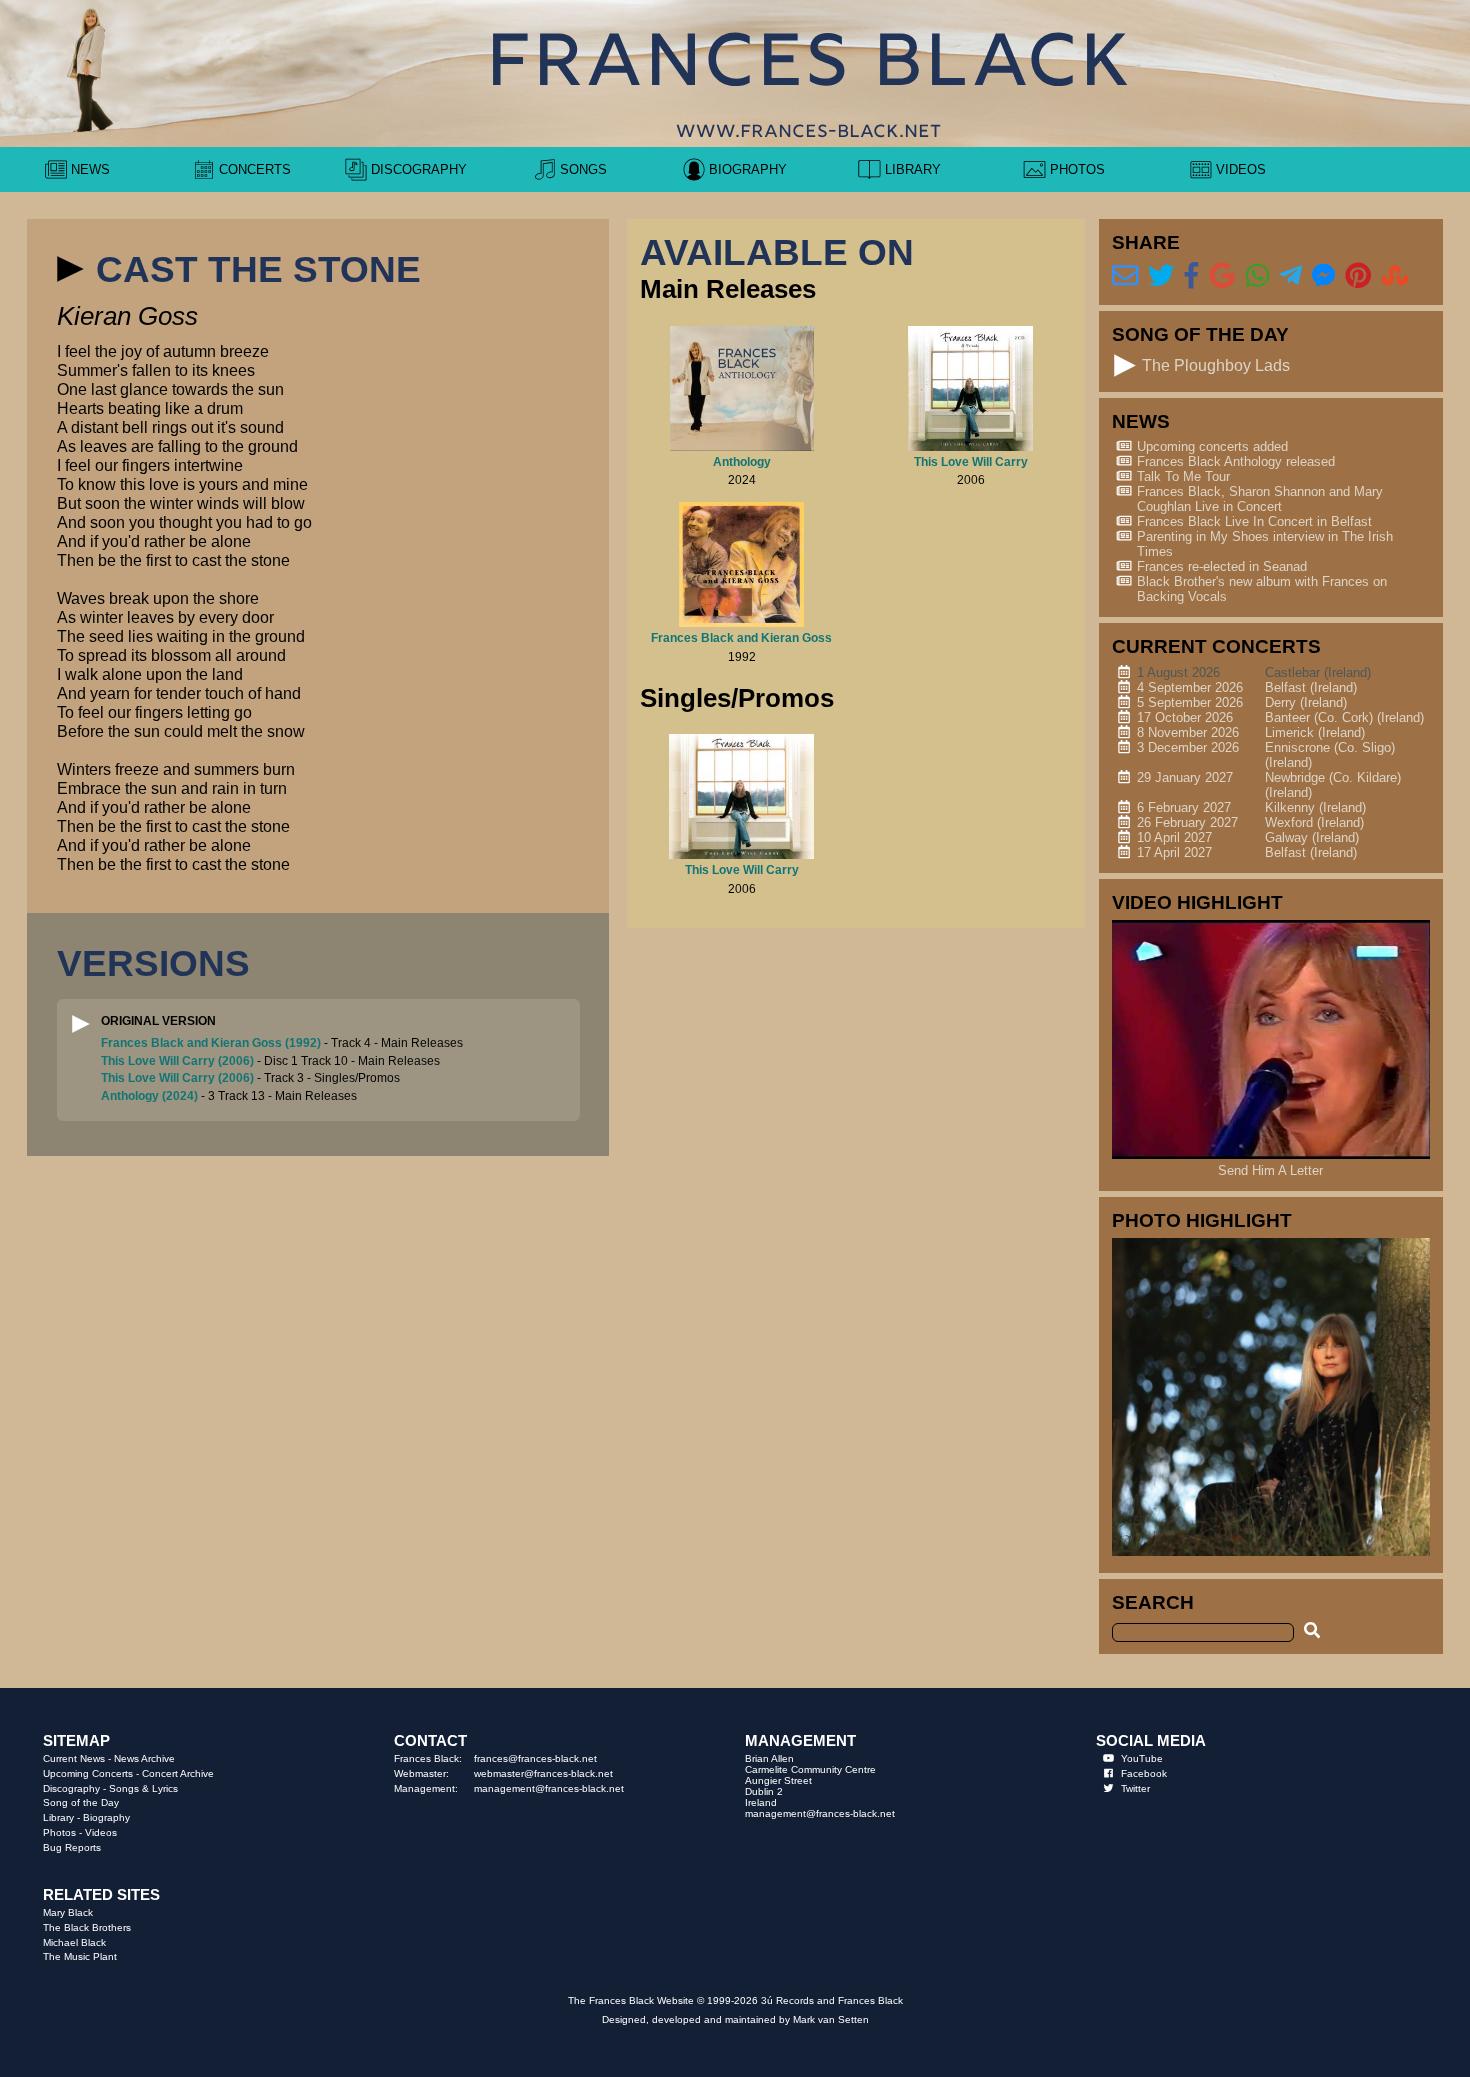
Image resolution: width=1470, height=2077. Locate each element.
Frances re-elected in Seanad (1222, 566)
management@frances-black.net (549, 1788)
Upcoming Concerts (88, 1773)
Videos (101, 1832)
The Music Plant (80, 1956)
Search (1153, 1602)
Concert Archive (178, 1773)
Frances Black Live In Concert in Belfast (1254, 521)
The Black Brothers (87, 1927)
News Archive (144, 1758)
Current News (74, 1758)
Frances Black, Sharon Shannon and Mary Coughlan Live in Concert (1260, 499)
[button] (70, 269)
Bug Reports (72, 1847)
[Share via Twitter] (1161, 276)
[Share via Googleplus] (1222, 276)
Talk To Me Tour (1183, 476)
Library (58, 1817)
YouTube (1142, 1758)
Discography (71, 1788)
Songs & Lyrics (143, 1788)
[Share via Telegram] (1290, 276)
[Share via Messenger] (1323, 276)
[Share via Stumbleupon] (1395, 276)
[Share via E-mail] (1125, 276)
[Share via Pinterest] (1358, 276)
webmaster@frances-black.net (543, 1773)
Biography (106, 1817)
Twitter (1135, 1788)
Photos (59, 1832)
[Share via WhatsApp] (1257, 276)
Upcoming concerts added (1212, 446)
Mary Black (68, 1912)
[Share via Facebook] (1191, 276)
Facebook (1144, 1773)
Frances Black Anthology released (1236, 461)
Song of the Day (81, 1802)
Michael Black (74, 1942)
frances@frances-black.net (535, 1758)
